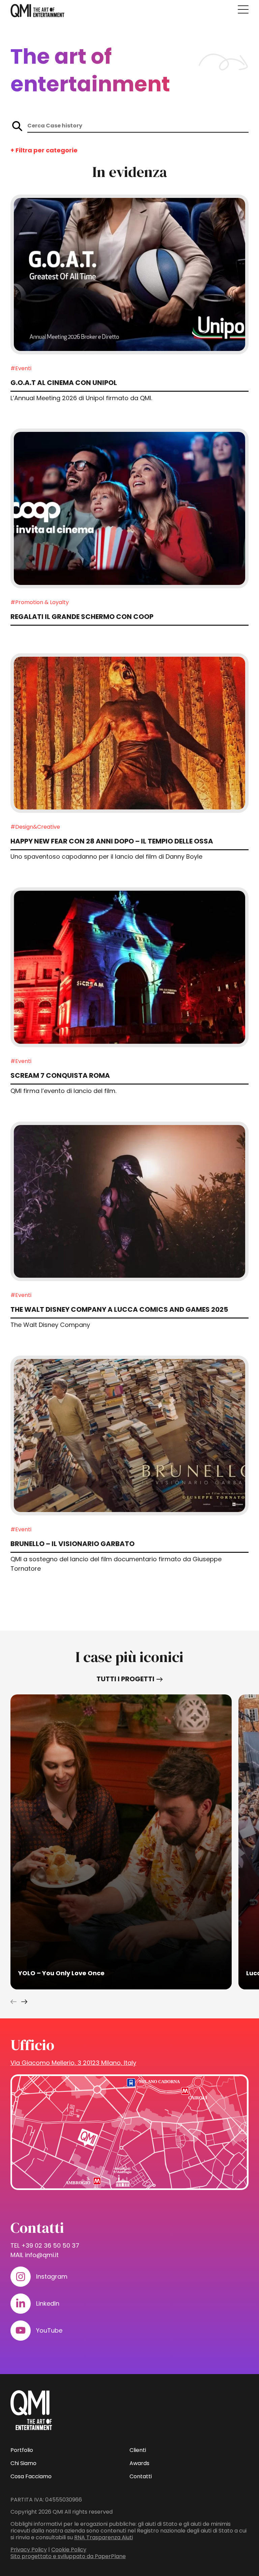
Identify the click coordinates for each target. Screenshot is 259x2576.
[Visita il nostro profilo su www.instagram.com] (21, 2277)
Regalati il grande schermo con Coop (82, 617)
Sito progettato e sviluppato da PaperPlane (68, 2556)
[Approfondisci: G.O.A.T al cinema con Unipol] (130, 274)
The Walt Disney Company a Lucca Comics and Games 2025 (119, 1309)
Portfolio (22, 2450)
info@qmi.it (42, 2255)
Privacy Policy (29, 2550)
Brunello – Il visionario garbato (73, 1544)
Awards (139, 2463)
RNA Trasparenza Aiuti (104, 2537)
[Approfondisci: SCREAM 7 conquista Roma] (130, 967)
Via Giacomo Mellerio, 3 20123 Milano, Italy (73, 2063)
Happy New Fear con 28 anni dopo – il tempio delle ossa (112, 841)
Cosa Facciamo (31, 2476)
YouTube (49, 2330)
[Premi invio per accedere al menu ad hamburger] (243, 9)
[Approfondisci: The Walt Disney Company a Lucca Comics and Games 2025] (130, 1202)
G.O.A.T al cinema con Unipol (64, 383)
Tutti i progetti (125, 1679)
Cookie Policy (69, 2550)
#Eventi (21, 368)
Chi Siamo (23, 2463)
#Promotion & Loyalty (40, 602)
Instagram (52, 2276)
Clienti (138, 2450)
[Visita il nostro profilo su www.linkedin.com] (21, 2304)
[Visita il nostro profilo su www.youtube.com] (21, 2331)
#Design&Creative (35, 827)
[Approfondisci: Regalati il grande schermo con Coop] (130, 508)
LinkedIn (48, 2303)
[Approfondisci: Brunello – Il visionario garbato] (130, 1435)
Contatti (141, 2476)
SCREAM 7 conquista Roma (60, 1075)
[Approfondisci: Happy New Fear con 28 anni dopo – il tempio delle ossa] (130, 733)
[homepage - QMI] (37, 11)
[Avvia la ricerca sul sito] (17, 126)
